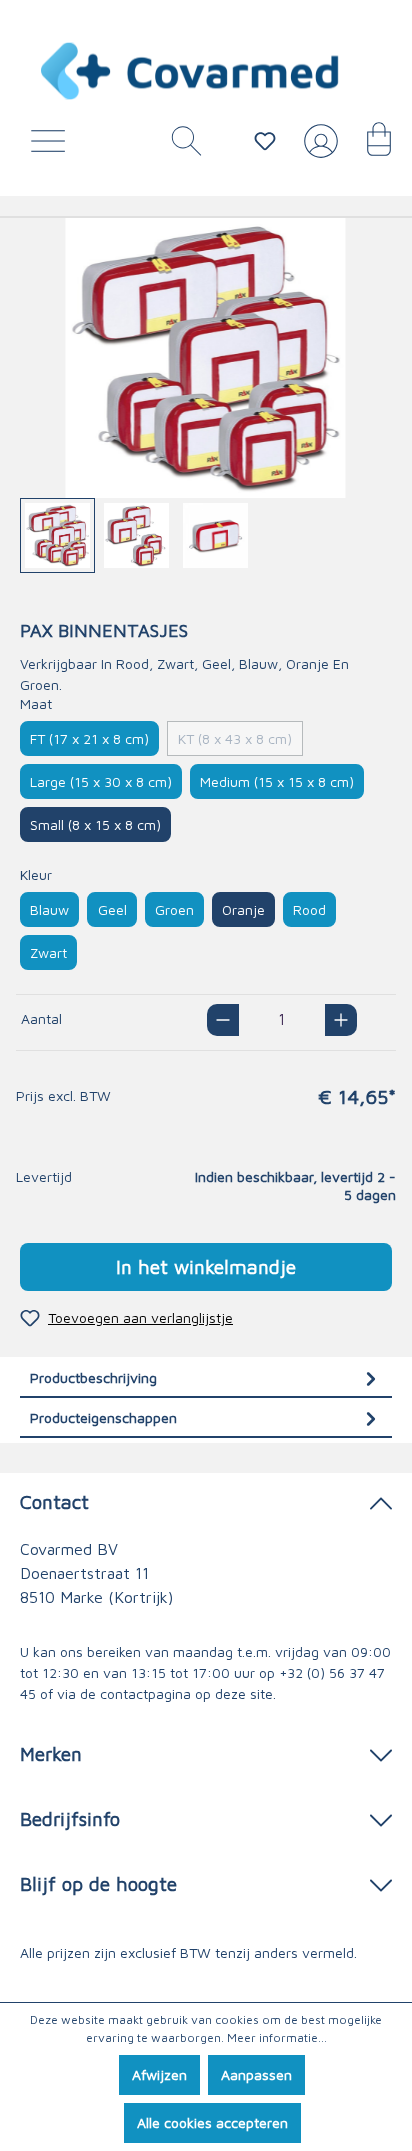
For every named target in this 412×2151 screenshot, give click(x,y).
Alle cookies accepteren (212, 2122)
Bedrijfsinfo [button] (70, 1818)
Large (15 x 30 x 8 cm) (101, 781)
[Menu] (53, 146)
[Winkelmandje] (369, 146)
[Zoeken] (179, 146)
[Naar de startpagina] (191, 71)
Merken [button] (51, 1753)
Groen (174, 909)
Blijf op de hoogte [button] (98, 1883)
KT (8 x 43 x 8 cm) (235, 738)
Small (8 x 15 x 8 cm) (95, 824)
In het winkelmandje (206, 1266)
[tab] (206, 1377)
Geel (112, 909)
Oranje (243, 909)
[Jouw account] (317, 149)
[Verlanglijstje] (265, 141)
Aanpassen (256, 2074)
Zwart (48, 952)
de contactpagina (135, 1693)
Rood (309, 909)
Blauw (49, 909)
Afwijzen (159, 2074)
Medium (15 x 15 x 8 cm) (277, 781)
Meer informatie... (277, 2037)
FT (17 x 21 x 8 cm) (89, 738)
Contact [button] (54, 1501)
